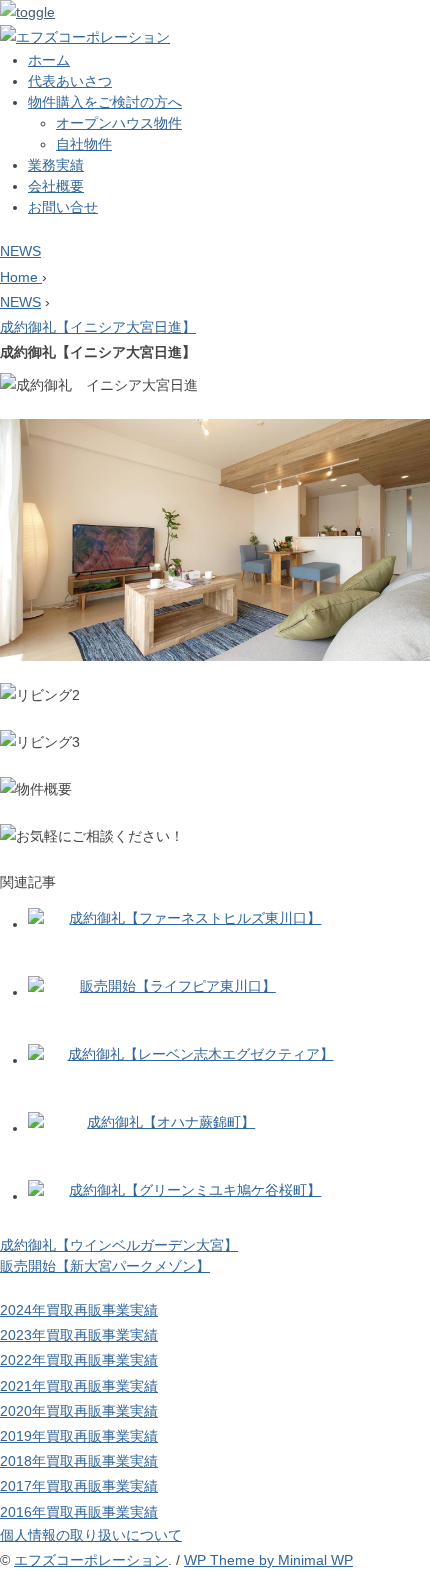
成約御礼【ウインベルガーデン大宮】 (119, 1245)
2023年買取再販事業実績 (79, 1335)
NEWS (20, 251)
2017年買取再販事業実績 (79, 1486)
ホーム (49, 60)
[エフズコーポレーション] (85, 37)
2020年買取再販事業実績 (79, 1411)
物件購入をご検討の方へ (105, 102)
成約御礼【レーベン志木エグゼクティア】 (201, 1054)
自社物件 (84, 144)
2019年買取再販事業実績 (79, 1436)
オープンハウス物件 (119, 123)
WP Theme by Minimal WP (268, 1560)
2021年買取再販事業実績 (79, 1386)
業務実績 (56, 165)
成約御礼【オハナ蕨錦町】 (171, 1122)
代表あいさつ (70, 81)
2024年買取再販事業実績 (79, 1310)
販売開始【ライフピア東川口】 (178, 986)
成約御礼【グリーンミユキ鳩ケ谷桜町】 (195, 1190)
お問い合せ (63, 207)
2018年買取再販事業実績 (79, 1461)
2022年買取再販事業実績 (79, 1360)
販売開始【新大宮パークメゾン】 (105, 1266)
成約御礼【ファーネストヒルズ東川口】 (195, 918)
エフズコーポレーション (91, 1560)
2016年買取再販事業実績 (79, 1512)
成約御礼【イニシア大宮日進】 (98, 327)
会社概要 (56, 186)
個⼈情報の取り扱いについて (91, 1535)
